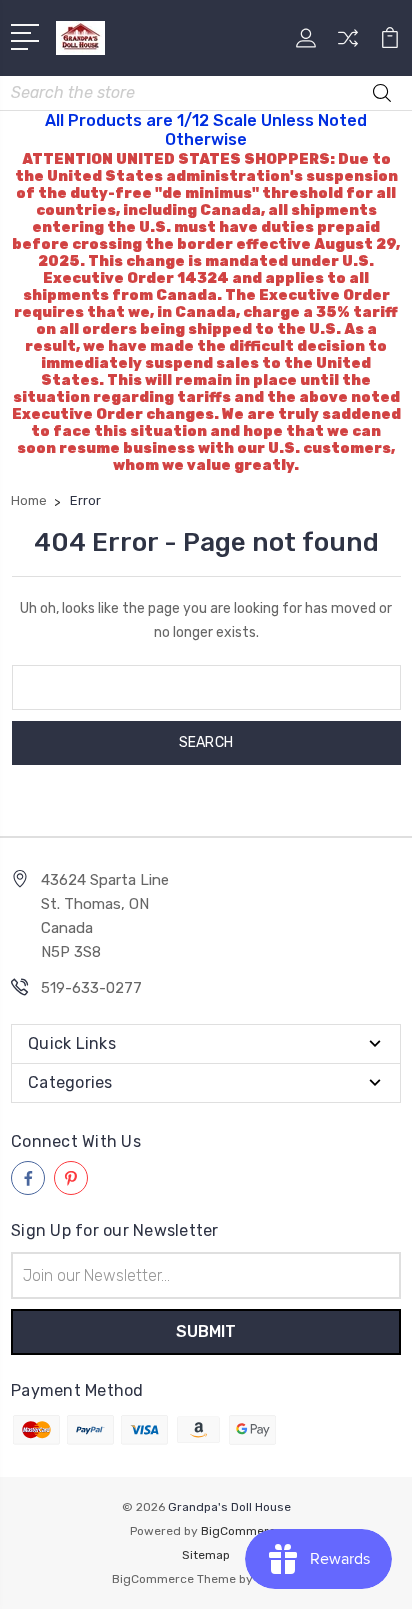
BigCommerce (242, 1531)
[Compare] (348, 44)
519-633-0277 (91, 988)
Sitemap (206, 1555)
